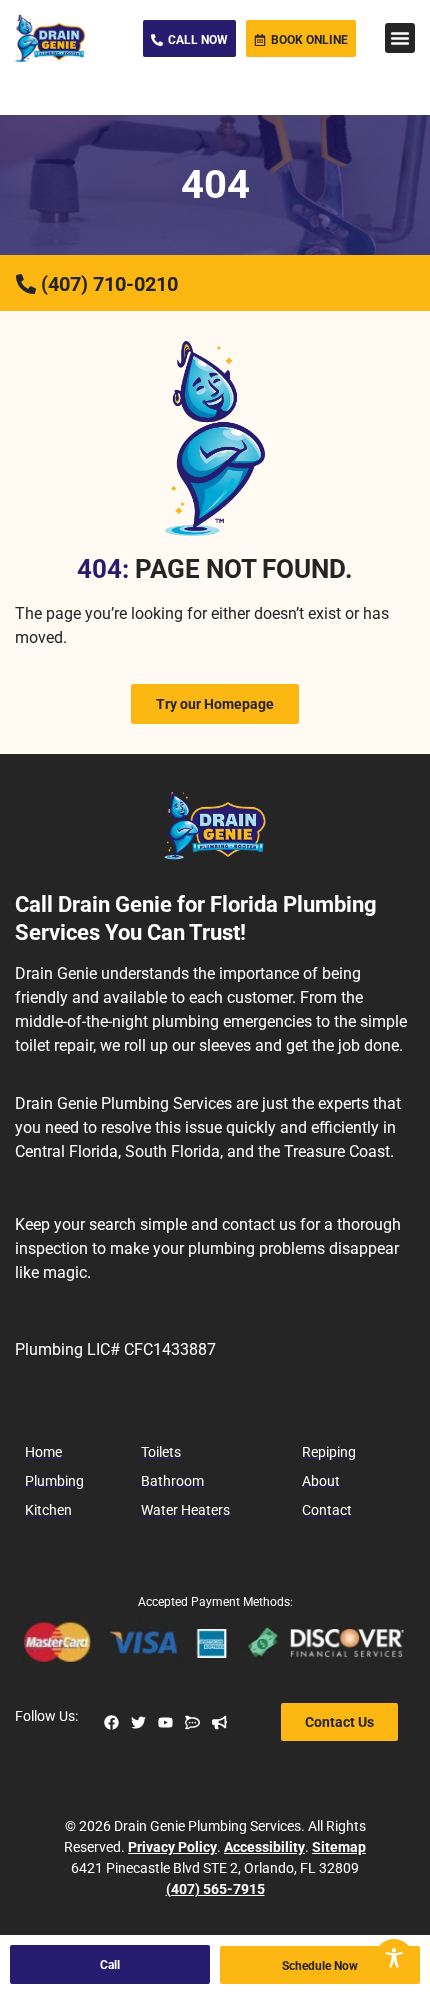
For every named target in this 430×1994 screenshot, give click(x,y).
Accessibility (264, 1847)
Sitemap (339, 1847)
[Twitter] (138, 1722)
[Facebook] (111, 1722)
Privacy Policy (172, 1847)
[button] (400, 38)
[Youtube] (165, 1722)
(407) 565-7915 (215, 1889)
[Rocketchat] (192, 1722)
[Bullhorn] (219, 1722)
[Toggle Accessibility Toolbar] (394, 1958)
